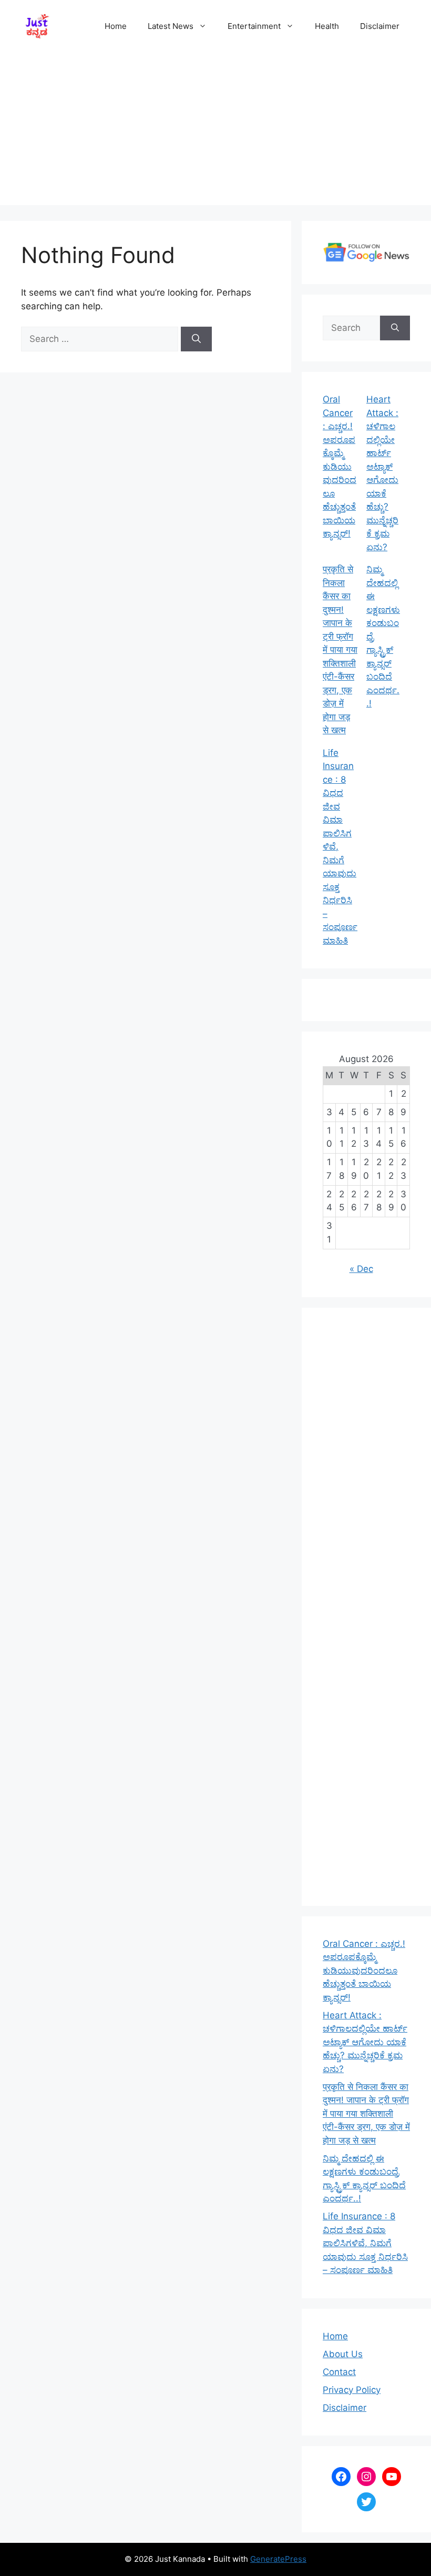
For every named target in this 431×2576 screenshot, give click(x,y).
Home (116, 26)
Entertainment (254, 26)
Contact (339, 2372)
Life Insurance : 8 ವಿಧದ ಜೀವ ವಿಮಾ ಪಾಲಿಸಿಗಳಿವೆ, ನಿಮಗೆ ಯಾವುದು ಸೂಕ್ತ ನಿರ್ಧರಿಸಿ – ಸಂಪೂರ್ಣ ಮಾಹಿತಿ (365, 2243)
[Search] (196, 339)
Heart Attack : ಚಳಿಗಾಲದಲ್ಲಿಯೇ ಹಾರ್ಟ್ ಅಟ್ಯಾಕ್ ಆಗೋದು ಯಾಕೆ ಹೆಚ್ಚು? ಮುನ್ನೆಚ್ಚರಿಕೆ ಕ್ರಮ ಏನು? (365, 2042)
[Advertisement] (215, 132)
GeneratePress (278, 2559)
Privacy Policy (352, 2390)
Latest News (171, 26)
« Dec (361, 1269)
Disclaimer (380, 26)
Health (327, 26)
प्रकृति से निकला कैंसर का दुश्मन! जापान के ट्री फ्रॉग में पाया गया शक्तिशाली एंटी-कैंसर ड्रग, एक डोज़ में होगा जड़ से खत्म (340, 650)
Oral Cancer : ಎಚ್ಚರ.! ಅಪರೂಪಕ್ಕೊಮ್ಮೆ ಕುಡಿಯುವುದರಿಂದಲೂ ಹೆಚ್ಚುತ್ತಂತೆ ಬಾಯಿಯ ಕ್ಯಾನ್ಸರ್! (340, 466)
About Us (343, 2354)
